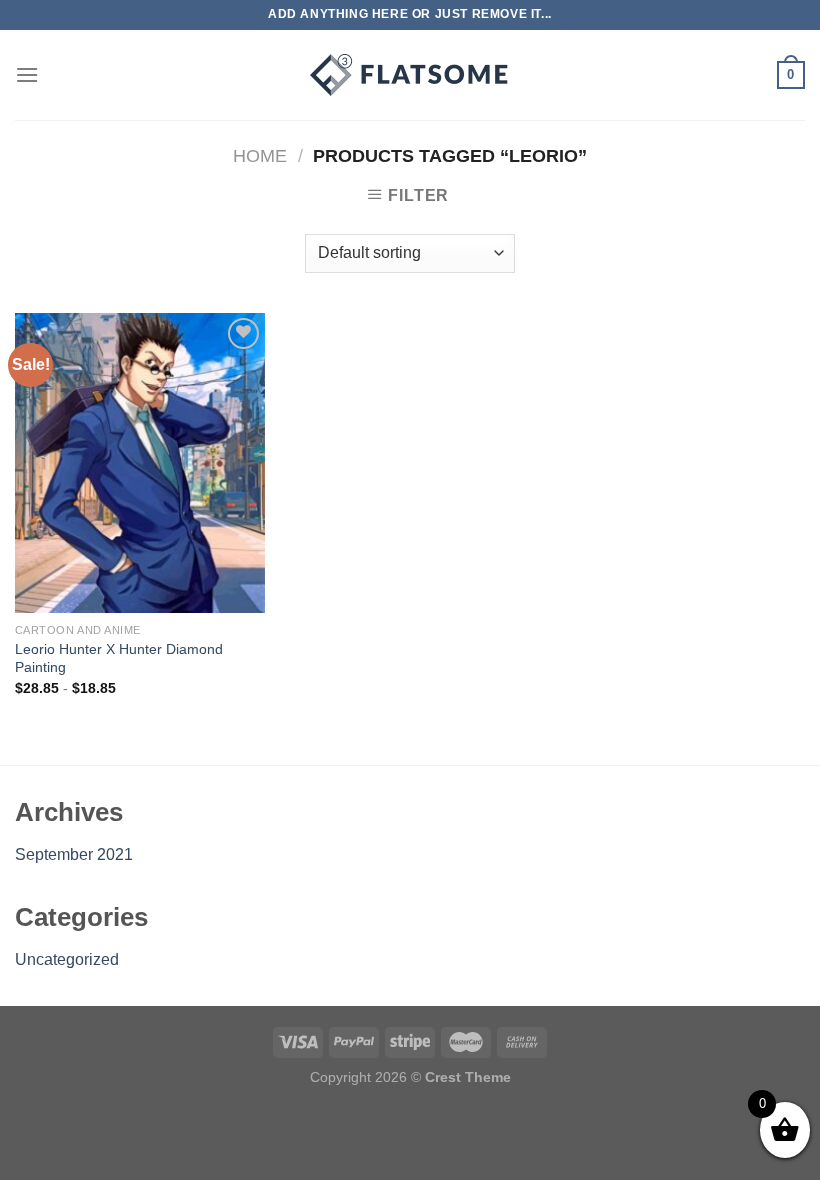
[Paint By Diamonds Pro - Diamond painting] (410, 75)
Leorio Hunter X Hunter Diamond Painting (119, 658)
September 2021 (74, 854)
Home (260, 155)
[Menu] (27, 74)
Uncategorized (67, 959)
